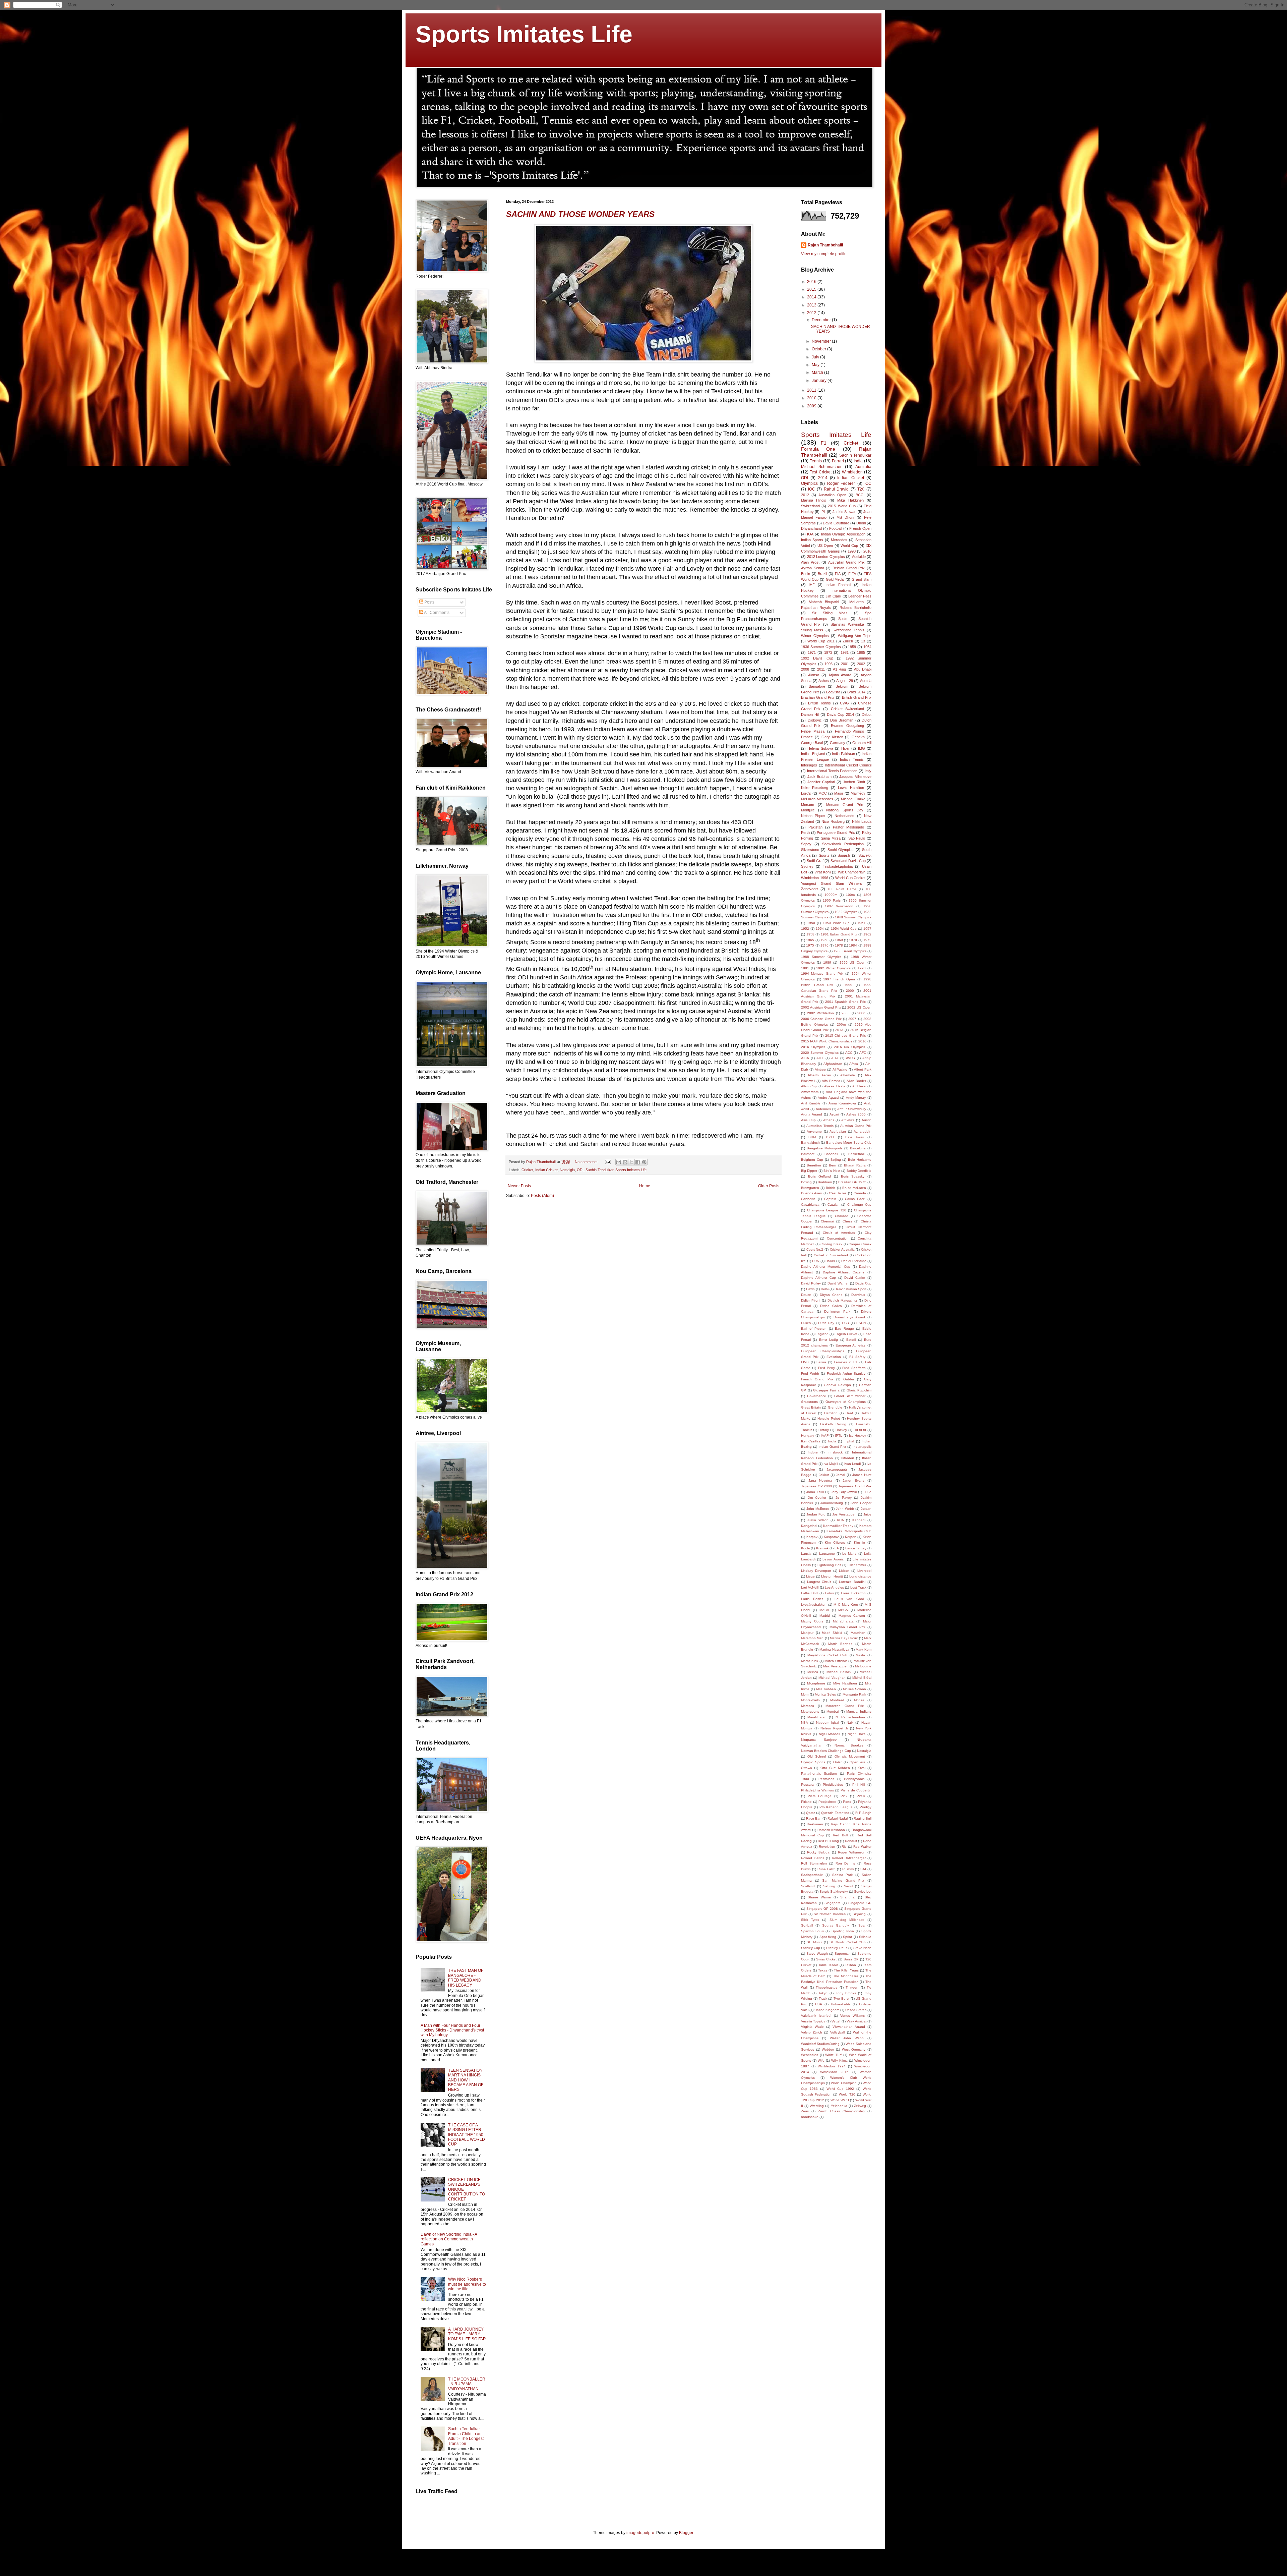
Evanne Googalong (847, 726)
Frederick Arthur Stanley (846, 1373)
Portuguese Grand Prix (836, 833)
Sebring (829, 1886)
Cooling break (831, 1244)
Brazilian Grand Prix (818, 697)
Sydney (807, 866)
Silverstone (810, 850)
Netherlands (844, 816)
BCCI (860, 495)
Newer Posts (519, 1186)
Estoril (851, 1340)
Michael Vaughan (832, 1678)
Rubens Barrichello (855, 608)
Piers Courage (820, 1796)
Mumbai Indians (859, 1711)
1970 (853, 940)
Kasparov (831, 1537)
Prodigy (866, 1807)
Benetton (814, 1165)
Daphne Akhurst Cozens (844, 1272)
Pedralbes (826, 1779)
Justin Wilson (818, 1520)
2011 (812, 390)
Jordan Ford (816, 1514)
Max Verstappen (836, 1666)
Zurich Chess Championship (841, 2111)
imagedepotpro (640, 2533)
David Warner (838, 1283)
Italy (868, 771)
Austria (866, 681)
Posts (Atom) (542, 1196)
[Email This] (619, 1162)
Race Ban (814, 1818)
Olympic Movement (850, 1756)
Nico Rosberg (833, 821)
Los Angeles (834, 1587)
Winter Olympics (815, 636)
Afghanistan (833, 1064)
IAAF (825, 1436)
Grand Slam (862, 579)
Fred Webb (810, 1373)
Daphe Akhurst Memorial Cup (826, 1267)
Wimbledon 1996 (815, 878)
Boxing (806, 1182)
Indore (813, 1452)
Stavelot (865, 855)
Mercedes (839, 540)
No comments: (587, 1162)
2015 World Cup (842, 506)
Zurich (848, 641)
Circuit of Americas (839, 1233)
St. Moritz (814, 1942)
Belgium (842, 686)
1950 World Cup (836, 923)
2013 (812, 305)
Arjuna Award (840, 675)
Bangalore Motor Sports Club (849, 1142)
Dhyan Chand (831, 1295)
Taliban (850, 1965)
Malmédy (858, 793)
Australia (863, 467)
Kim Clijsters (835, 1542)
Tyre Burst (841, 1998)
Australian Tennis (820, 1126)
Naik (850, 1723)
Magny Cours (812, 1621)
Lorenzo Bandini (852, 1582)
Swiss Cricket (826, 1959)
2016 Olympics (813, 1047)
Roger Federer (841, 483)
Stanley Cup (811, 1948)
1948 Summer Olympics (853, 917)
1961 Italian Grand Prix (839, 934)
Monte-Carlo (810, 1700)
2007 (852, 1019)
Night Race (856, 1734)
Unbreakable (841, 2004)
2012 (812, 313)
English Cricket (846, 1334)
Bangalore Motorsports (825, 1148)
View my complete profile (824, 254)
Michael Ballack (839, 1672)
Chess (847, 1221)
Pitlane (806, 1802)
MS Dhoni (845, 517)
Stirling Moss (812, 630)
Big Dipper (809, 1171)
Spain (843, 619)
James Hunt (862, 1475)
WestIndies (810, 2055)
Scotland (808, 1886)
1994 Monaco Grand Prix (822, 974)
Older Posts (769, 1186)
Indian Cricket (546, 1170)
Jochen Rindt (854, 782)
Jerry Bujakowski (844, 1492)
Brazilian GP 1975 (852, 1182)
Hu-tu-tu (860, 1430)
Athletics (848, 1120)
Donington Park (837, 1311)
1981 (845, 652)
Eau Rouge (844, 1329)
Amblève (859, 1086)
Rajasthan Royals (816, 608)
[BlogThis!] (625, 1162)
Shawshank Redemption (843, 844)
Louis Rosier (812, 1599)
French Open (860, 528)
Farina (821, 1362)
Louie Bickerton (853, 1593)
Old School (817, 1756)
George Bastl (812, 743)
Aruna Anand (812, 1114)
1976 (824, 945)
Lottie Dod (809, 1593)
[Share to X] (631, 1162)
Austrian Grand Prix (856, 1126)
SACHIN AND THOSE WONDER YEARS (580, 214)
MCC (823, 793)
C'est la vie (838, 1193)
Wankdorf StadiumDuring (820, 2044)
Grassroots (809, 1402)
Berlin (806, 574)
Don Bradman (842, 720)
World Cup (849, 546)
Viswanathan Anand (849, 2027)
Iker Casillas (811, 1441)
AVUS (850, 1058)
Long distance (860, 1576)
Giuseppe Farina (826, 1390)
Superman (843, 1954)
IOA (810, 534)
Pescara (807, 1785)
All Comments (436, 613)
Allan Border (856, 1081)
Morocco (808, 1706)
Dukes (806, 1323)
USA (819, 2004)
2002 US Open (859, 1007)
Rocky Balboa (818, 1852)
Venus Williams (852, 2016)
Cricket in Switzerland (831, 1255)
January (820, 381)
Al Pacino (840, 1069)
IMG (862, 748)
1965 (810, 940)
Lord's (806, 793)
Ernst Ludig (829, 1340)
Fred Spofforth (854, 1368)
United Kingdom (827, 2010)
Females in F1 (846, 1362)
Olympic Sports (813, 1762)
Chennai (827, 1221)
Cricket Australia (842, 1249)
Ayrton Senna (813, 568)
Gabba (849, 1379)
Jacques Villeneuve (855, 777)
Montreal (837, 1700)
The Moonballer (846, 1976)
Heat (849, 1413)
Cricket (527, 1170)
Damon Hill (810, 714)
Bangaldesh (810, 1142)
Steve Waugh (817, 1954)
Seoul (848, 1886)
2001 (845, 664)
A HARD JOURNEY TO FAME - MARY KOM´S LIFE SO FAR (467, 2334)
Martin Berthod (840, 1644)
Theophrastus (826, 1987)
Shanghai (848, 1897)
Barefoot (808, 1154)
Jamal (840, 1475)
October (819, 349)
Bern (833, 1165)
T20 (861, 489)
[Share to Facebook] (638, 1162)
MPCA (843, 1610)
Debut (867, 714)
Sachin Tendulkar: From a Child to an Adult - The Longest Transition (466, 2436)
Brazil (822, 574)
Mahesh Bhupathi (824, 602)
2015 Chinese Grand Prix (846, 1036)
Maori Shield (832, 1633)
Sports (824, 855)
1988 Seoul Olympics (850, 951)
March (818, 373)
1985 (861, 652)
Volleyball (837, 2032)
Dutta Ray (826, 1323)
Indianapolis (862, 1447)
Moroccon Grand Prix (844, 1706)
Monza (859, 1700)
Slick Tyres (810, 1920)
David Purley (811, 1283)
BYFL (831, 1137)
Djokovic (815, 720)
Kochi (805, 1548)
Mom (805, 1694)
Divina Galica (831, 1306)
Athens (829, 1120)
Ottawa (807, 1768)
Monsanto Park (854, 1694)
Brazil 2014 (856, 692)
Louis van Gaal (849, 1599)
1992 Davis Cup (817, 658)
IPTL (839, 1436)
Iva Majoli (831, 1464)
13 (863, 641)
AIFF (820, 1058)
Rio (844, 1847)
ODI (580, 1170)
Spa (862, 1925)
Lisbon (844, 1571)
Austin (867, 1120)
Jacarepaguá (837, 1469)
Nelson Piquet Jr (834, 1728)
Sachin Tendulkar (599, 1170)
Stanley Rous (837, 1948)
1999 (848, 985)
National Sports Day (845, 810)
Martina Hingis (814, 500)
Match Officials (836, 1661)
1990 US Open (852, 962)
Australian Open (832, 495)
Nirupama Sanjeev (819, 1740)
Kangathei (809, 1526)
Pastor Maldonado (848, 827)
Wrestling (817, 2106)
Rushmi (848, 1869)
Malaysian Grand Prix (847, 1627)
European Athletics (851, 1345)
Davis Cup (863, 1283)
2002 (861, 664)
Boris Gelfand (820, 1176)
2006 (861, 1013)
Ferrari (838, 461)
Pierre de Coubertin (856, 1790)
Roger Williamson (852, 1852)
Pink (844, 1796)
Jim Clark (833, 596)
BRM (812, 1137)
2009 (812, 406)
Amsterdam (810, 1092)
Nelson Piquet (813, 816)
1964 (867, 647)
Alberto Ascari (819, 1075)
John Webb (845, 1509)
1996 (829, 664)
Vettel (836, 2021)
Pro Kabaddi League (836, 1807)
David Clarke (855, 1278)
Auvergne (814, 1131)
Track (823, 1998)
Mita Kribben (826, 1689)
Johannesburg (832, 1503)
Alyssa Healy (834, 1086)
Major (839, 793)
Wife (821, 2060)
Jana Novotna (820, 1480)
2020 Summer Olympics (820, 1053)
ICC (868, 483)
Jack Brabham (820, 777)
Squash (844, 855)
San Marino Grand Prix (843, 1880)
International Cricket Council (848, 765)
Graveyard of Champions (846, 1402)
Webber (828, 2049)
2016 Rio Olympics (850, 1047)
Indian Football (838, 585)
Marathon (858, 1633)
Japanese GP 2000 (816, 1486)
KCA (840, 1520)
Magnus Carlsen (852, 1616)
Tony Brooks (846, 1993)
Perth (805, 833)
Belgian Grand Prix (849, 568)
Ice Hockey (858, 1436)
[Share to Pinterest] (644, 1162)
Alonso (814, 675)
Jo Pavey (844, 1498)
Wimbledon (852, 472)
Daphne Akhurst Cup (818, 1278)
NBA (805, 1723)
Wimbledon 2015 (834, 2072)
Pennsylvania (854, 1779)
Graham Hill (862, 743)
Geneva (858, 737)
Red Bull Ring (828, 1841)
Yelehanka (839, 2106)
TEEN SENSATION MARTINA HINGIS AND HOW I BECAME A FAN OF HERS (466, 2080)
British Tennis (820, 703)
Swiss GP (851, 1959)
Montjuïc (808, 810)
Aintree (820, 1069)
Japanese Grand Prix (855, 1486)
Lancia (806, 1554)
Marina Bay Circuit (844, 1638)
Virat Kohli (823, 872)
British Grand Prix (857, 697)
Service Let (863, 1892)
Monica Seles (825, 1694)
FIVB (805, 1362)
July (816, 357)
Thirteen (852, 1987)
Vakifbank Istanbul (816, 2016)
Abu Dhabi (863, 669)
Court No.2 (815, 1249)
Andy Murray (856, 1098)
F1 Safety (857, 1357)
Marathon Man (812, 1638)
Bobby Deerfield (859, 1171)
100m (850, 895)
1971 (812, 652)
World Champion (844, 2083)
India (858, 461)
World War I (840, 2100)
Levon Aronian (834, 1559)
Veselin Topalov (813, 2021)
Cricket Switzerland (847, 709)
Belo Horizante (860, 1160)
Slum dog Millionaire (847, 1920)
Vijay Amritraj (856, 2021)
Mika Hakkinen (850, 500)
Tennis (816, 461)
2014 (812, 297)
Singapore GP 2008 (822, 1909)
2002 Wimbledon (821, 1013)
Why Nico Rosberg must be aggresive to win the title (467, 2284)
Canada (860, 1193)
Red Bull (840, 1835)
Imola (832, 1441)
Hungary (808, 1436)
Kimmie (860, 1542)
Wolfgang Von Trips (855, 636)
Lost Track (858, 1587)
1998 (852, 551)
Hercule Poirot (829, 1418)
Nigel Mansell (829, 1734)
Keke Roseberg (815, 788)
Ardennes (823, 1109)
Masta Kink (810, 1661)
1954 (820, 929)
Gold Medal (835, 579)
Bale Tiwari (855, 1137)
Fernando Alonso (849, 731)
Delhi (825, 1289)
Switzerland (810, 506)
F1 (824, 443)
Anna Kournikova (842, 1103)
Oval (862, 1768)
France (807, 737)
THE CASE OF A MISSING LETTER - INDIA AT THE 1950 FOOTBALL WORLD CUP (467, 2135)
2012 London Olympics (826, 557)
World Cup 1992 (840, 2089)
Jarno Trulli (815, 1492)
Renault (851, 1841)
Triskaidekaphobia (838, 866)
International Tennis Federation (832, 771)
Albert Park (863, 1069)
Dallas (830, 1261)
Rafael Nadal (838, 1818)
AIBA (805, 1058)
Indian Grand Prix (832, 1447)
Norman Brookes (849, 1745)
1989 (827, 962)
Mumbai (833, 1711)
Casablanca (810, 1205)
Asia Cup (808, 1120)
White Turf (833, 2055)
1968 (824, 940)
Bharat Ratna (855, 1165)
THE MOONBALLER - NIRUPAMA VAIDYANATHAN (467, 2384)
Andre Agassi (828, 1098)
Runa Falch (826, 1869)
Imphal (849, 1441)
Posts (429, 602)
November (822, 341)
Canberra (808, 1199)
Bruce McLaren (854, 1188)
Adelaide (859, 557)
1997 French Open (839, 979)
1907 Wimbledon (839, 906)
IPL (823, 512)
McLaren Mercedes (817, 799)
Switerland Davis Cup (848, 861)
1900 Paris (832, 900)
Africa (854, 1064)
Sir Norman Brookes (830, 1914)
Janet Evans (853, 1480)
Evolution (834, 1357)
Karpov (812, 1537)
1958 (810, 934)
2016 (812, 282)
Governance (817, 1396)
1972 (867, 940)
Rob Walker (862, 1847)
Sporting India (843, 1931)
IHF (812, 585)
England (822, 1334)
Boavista (833, 692)
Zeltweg (860, 2106)
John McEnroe (818, 1509)
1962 (867, 934)
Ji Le (868, 1492)
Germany (838, 743)
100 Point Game (842, 889)
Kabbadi (859, 1520)
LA (837, 1548)
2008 (805, 669)
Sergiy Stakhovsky (834, 1892)
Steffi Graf (815, 861)
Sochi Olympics (841, 850)
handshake (810, 2117)
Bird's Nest (832, 1171)
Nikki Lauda (862, 821)
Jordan (866, 1509)
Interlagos (809, 765)
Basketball (856, 1154)
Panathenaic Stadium (819, 1773)
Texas (823, 1970)
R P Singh (863, 1813)
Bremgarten (810, 1188)
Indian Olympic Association (843, 534)
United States (856, 2010)
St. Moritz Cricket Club (848, 1942)
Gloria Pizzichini (859, 1390)
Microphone (816, 1683)
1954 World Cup (844, 929)
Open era (857, 1762)
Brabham (825, 1182)
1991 (805, 968)
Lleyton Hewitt (832, 1576)
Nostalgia (567, 1170)
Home (645, 1186)
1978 (839, 945)
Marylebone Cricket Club (827, 1655)
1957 (867, 929)
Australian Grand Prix (847, 562)
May (816, 365)
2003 (846, 1013)
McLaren (856, 602)
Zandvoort (809, 889)
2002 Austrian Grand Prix (821, 1007)
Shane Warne (819, 1897)
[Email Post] (608, 1162)
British (831, 1188)
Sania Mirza (831, 838)
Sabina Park (842, 1875)
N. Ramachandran (850, 1717)
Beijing (836, 1160)
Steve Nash (862, 1948)
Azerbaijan (838, 1131)
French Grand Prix (817, 1379)
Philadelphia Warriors (817, 1790)
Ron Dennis (845, 1863)
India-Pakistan (843, 754)
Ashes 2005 (856, 1114)
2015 (812, 289)
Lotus (830, 1593)
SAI (863, 1869)
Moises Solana (854, 1689)
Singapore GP (860, 1903)
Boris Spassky (853, 1176)
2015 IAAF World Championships (827, 1041)
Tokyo (823, 1993)
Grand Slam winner (850, 1396)
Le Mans (849, 1554)
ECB (845, 1323)
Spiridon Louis (812, 1931)
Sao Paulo (857, 838)
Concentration (838, 1238)
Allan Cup (809, 1086)
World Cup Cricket (850, 878)
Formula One (818, 449)
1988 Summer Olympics (821, 957)
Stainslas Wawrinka (847, 624)
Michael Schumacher (821, 467)
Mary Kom (864, 1649)
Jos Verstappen (844, 1514)
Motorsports (810, 1711)
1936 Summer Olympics (821, 647)
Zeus (805, 2111)
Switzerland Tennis (848, 630)
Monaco (808, 805)
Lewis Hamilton (851, 788)
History (824, 1430)
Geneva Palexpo (837, 1385)
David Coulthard (836, 523)
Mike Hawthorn (845, 1683)
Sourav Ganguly (836, 1925)
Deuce (806, 1295)
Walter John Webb (847, 2038)
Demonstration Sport (850, 1289)
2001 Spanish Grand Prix (846, 1002)
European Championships (823, 1351)
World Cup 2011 (821, 641)
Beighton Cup (812, 1160)
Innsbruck (835, 1452)
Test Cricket (820, 472)
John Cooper (861, 1503)
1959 (852, 647)
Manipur (807, 1633)
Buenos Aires (811, 1193)
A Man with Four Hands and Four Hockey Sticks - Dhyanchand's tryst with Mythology (452, 2030)
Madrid (825, 1616)
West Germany (854, 2049)
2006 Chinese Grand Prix (821, 1019)
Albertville (848, 1075)
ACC (849, 1053)
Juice (867, 1514)
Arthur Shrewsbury (852, 1109)
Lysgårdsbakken (814, 1605)
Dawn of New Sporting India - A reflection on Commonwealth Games (449, 2239)
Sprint (847, 1937)
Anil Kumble (811, 1103)
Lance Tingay (856, 1548)
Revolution (827, 1847)
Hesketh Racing (833, 1424)
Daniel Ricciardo (854, 1261)
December (822, 320)
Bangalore (817, 686)
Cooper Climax (860, 1244)
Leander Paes (860, 596)
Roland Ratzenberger (849, 1858)
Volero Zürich (812, 2032)
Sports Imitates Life (524, 34)
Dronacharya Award (849, 1317)
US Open (825, 546)
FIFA (852, 574)
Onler (837, 1762)
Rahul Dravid (836, 489)
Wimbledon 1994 (832, 2066)
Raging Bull (863, 1818)
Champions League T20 (827, 1210)
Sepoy (806, 844)
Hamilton (831, 1413)
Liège (810, 1576)
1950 (811, 923)
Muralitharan (817, 1717)
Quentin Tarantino (835, 1813)
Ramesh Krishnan (831, 1830)
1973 (828, 652)
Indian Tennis (852, 759)
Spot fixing (828, 1937)
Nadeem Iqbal (828, 1723)
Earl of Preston (814, 1329)
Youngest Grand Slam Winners (832, 883)
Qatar (810, 1813)
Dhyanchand (811, 528)
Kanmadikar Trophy (838, 1526)
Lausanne (827, 1554)
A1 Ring (840, 669)
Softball (807, 1925)
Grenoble (835, 1407)
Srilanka (865, 1937)
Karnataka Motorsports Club (849, 1531)
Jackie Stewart (845, 512)
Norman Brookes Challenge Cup (826, 1751)
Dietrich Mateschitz (842, 1300)
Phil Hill (859, 1785)
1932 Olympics (846, 912)
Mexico (813, 1672)
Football (836, 528)
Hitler (845, 748)
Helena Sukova (820, 748)
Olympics (809, 483)
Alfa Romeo (831, 1081)
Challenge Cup (859, 1205)
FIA (838, 574)
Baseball (831, 1154)
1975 (810, 945)
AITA (835, 1058)
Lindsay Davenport (816, 1571)
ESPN (861, 1323)
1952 (805, 929)
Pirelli (861, 1796)
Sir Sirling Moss (830, 613)
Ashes (824, 681)
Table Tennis (828, 1965)
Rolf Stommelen (814, 1863)
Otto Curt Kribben (835, 1768)
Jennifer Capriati (821, 782)
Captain (830, 1199)
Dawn (810, 1289)
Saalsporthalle (812, 1875)
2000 (850, 991)
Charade (842, 1216)
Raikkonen (815, 1824)
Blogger (686, 2533)
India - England (813, 754)
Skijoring (859, 1914)
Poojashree (827, 1802)
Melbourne (863, 1666)
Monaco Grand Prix (845, 805)
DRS (816, 1261)
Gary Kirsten (832, 737)
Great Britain (811, 1407)
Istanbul (847, 1458)
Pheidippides (833, 1785)
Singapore (833, 1903)
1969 (839, 940)
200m (841, 1024)
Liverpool (864, 1571)
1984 (853, 945)
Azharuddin (863, 1131)
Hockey (841, 1430)
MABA (824, 1610)
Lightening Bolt (829, 1565)
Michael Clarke (853, 799)
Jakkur (824, 1475)
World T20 (847, 2094)
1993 (862, 968)
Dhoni (861, 523)
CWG (844, 703)
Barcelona (858, 1148)
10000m (831, 895)
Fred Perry (826, 1368)
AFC (863, 1053)
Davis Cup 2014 (840, 714)
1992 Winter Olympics (833, 968)
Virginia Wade (812, 2027)
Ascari (834, 1114)
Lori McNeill (810, 1587)
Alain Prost (810, 562)
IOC (812, 489)
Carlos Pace (855, 1199)
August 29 (845, 681)
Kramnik (822, 1548)
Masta (860, 1655)
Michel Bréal (862, 1678)
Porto (847, 1802)
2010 (812, 398)
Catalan (834, 1205)
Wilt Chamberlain (852, 872)
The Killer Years (846, 1970)
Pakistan (815, 827)
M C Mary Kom (846, 1605)
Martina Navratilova (834, 1649)
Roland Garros (813, 1858)
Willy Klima (839, 2060)
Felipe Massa (813, 731)
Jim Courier (817, 1498)
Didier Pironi (811, 1300)
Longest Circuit (819, 1582)
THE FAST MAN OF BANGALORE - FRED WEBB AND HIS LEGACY (466, 1978)
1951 (861, 923)
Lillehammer (857, 1565)
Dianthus (858, 1295)
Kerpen (851, 1537)
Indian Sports (812, 540)
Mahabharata (843, 1621)
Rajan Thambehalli (825, 245)
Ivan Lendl (852, 1464)
